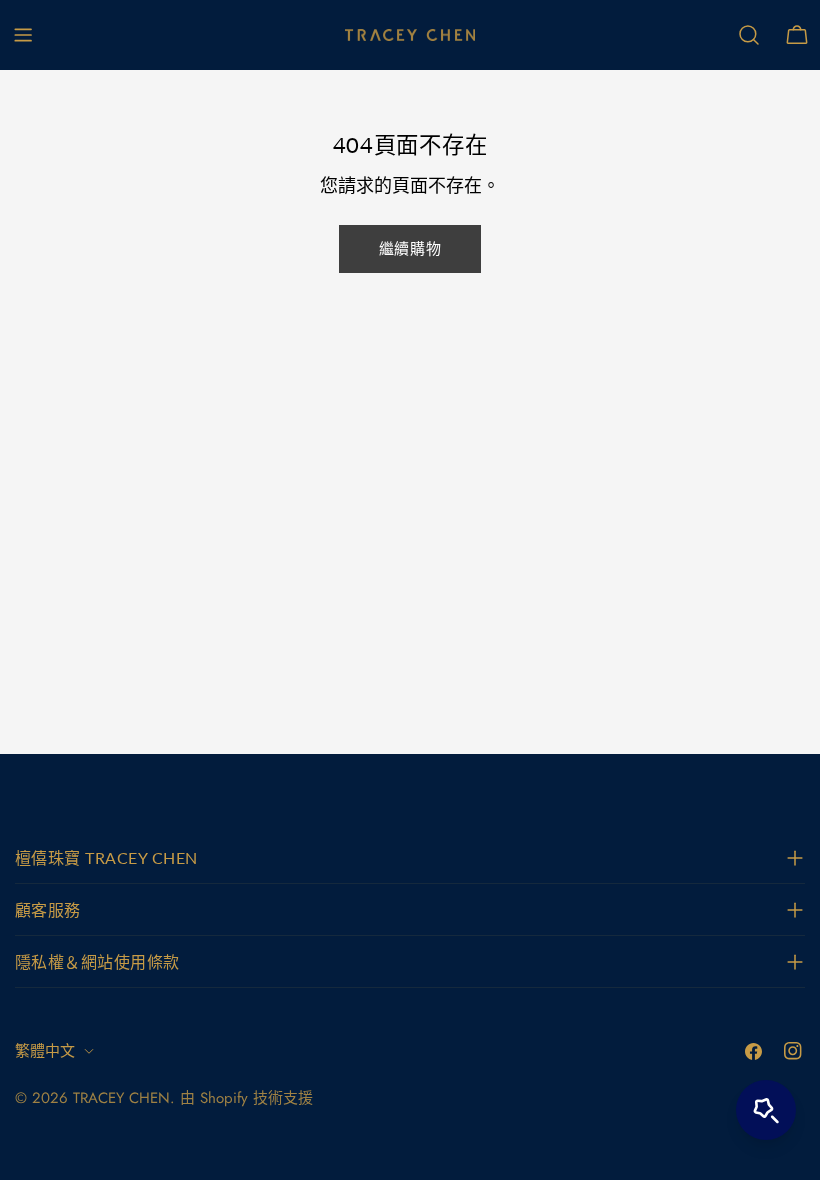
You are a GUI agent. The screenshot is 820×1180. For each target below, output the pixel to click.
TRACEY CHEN (121, 1098)
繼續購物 (410, 249)
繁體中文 (45, 1051)
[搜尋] (749, 35)
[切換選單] (23, 35)
